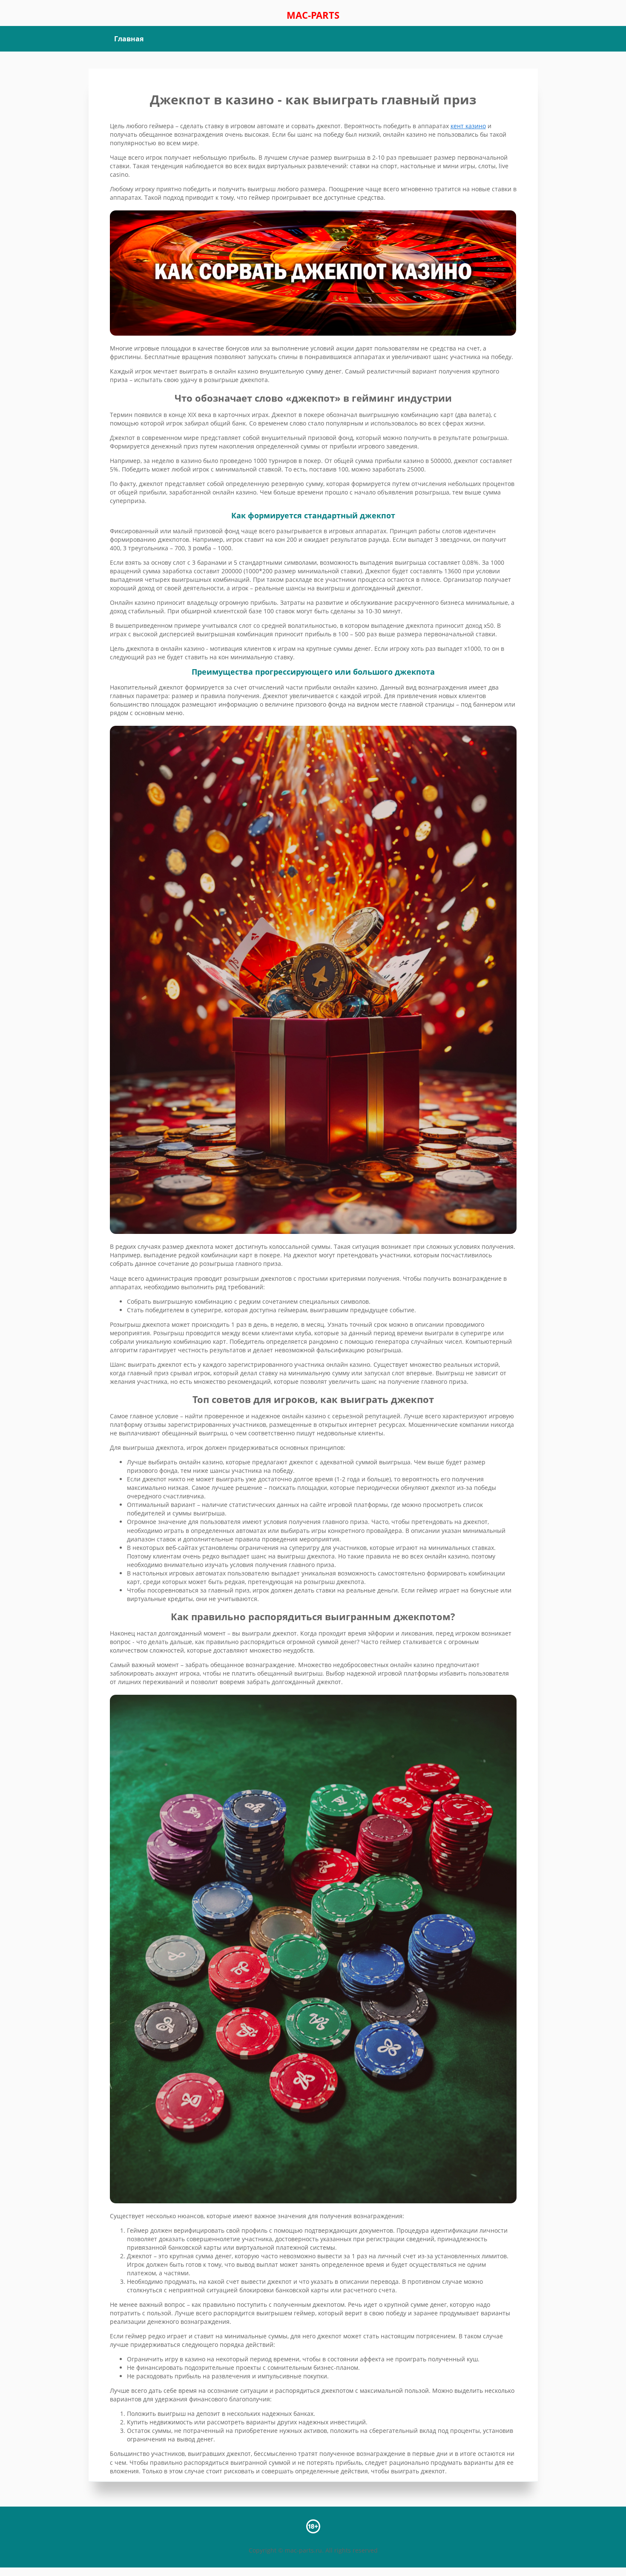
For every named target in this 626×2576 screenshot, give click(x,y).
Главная (129, 39)
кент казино (468, 126)
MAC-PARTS (313, 15)
